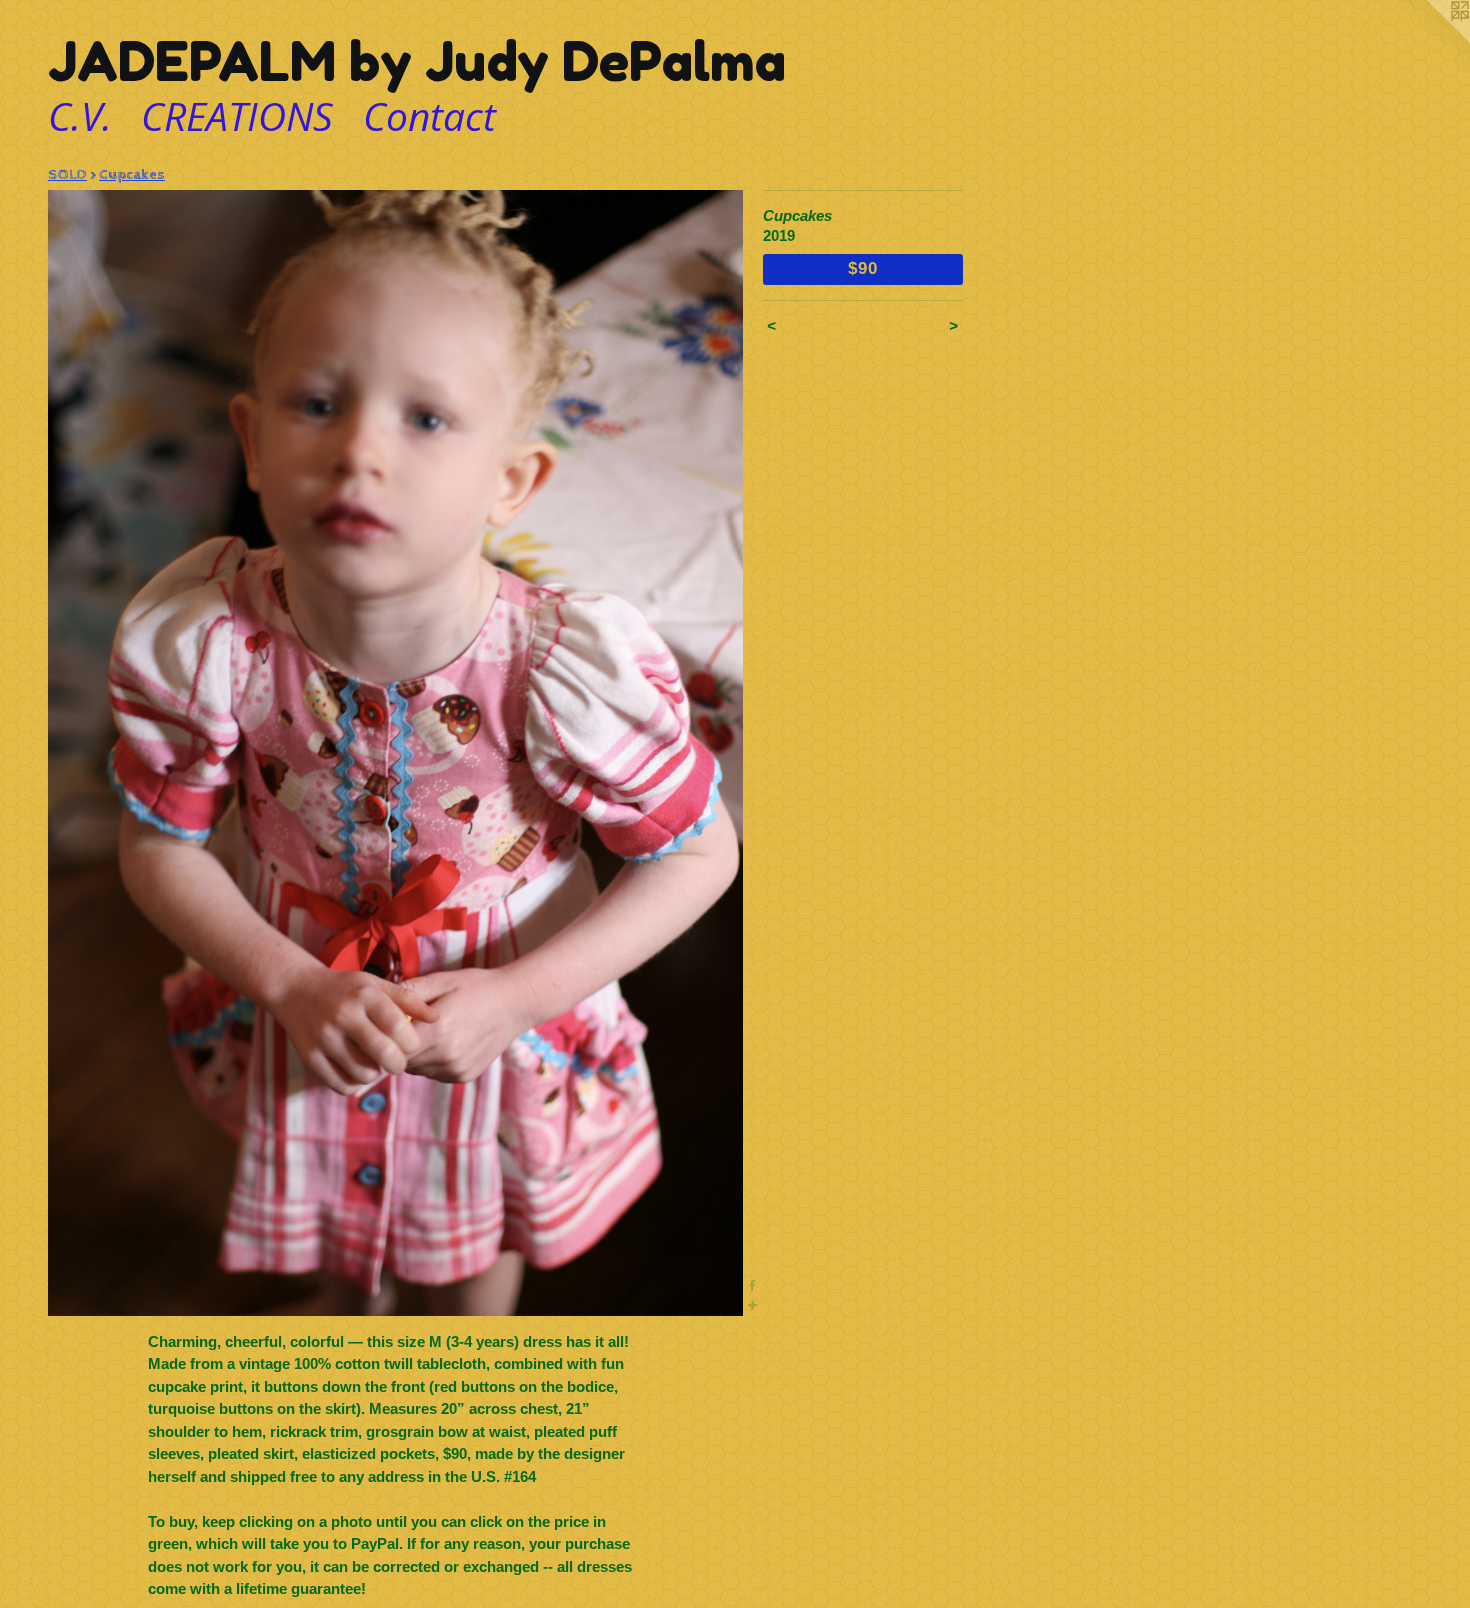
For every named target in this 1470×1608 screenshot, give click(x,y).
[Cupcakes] (395, 753)
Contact (429, 115)
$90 (862, 268)
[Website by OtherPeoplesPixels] (1430, 40)
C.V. (80, 115)
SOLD (67, 174)
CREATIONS (237, 115)
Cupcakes (132, 174)
